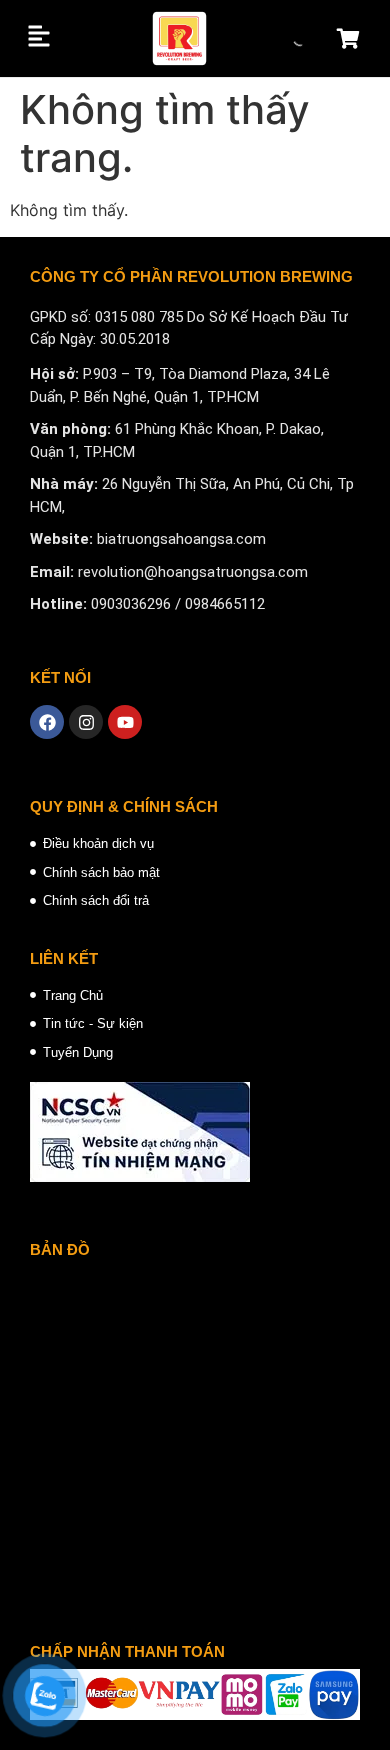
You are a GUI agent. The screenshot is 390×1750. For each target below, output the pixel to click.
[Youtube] (125, 722)
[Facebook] (47, 722)
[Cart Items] (353, 39)
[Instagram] (86, 722)
